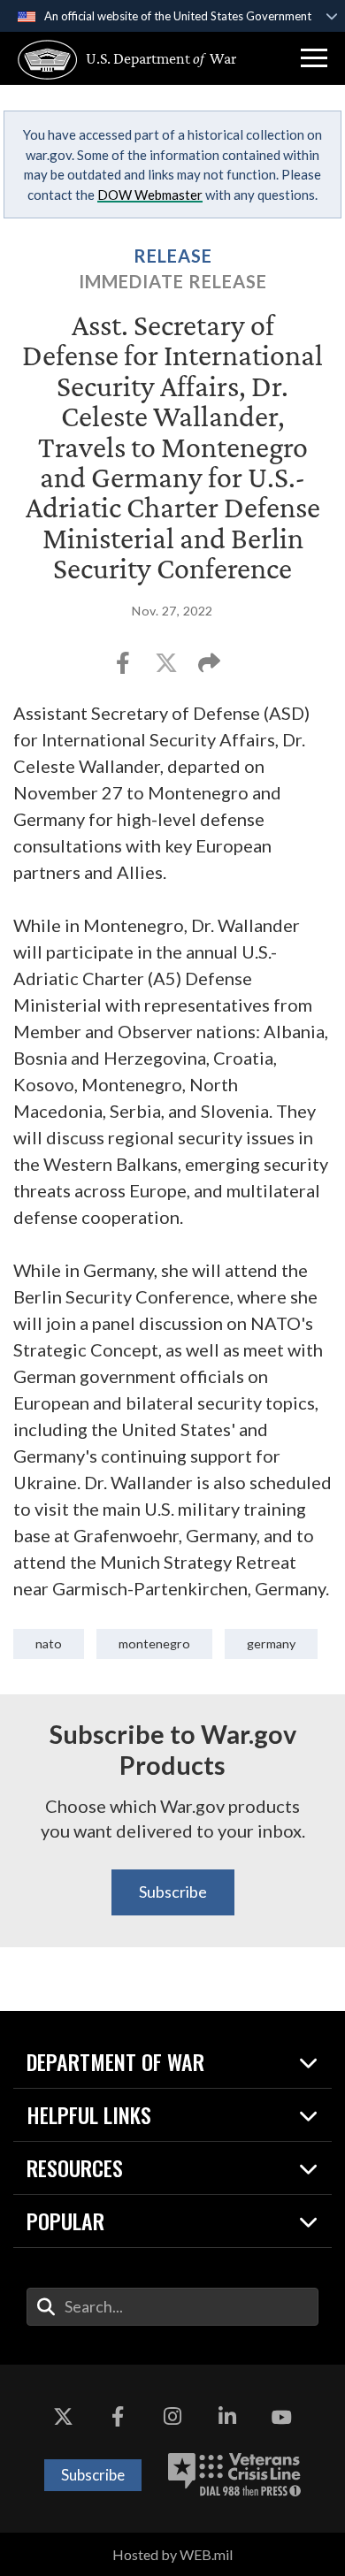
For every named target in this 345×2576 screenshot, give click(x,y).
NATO (49, 1643)
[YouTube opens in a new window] (281, 2418)
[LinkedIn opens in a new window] (227, 2418)
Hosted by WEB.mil (172, 2554)
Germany (271, 1643)
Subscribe (173, 1892)
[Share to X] (168, 668)
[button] (314, 58)
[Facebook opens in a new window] (118, 2418)
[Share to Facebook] (124, 668)
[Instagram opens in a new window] (172, 2418)
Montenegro (154, 1643)
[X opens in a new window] (64, 2418)
